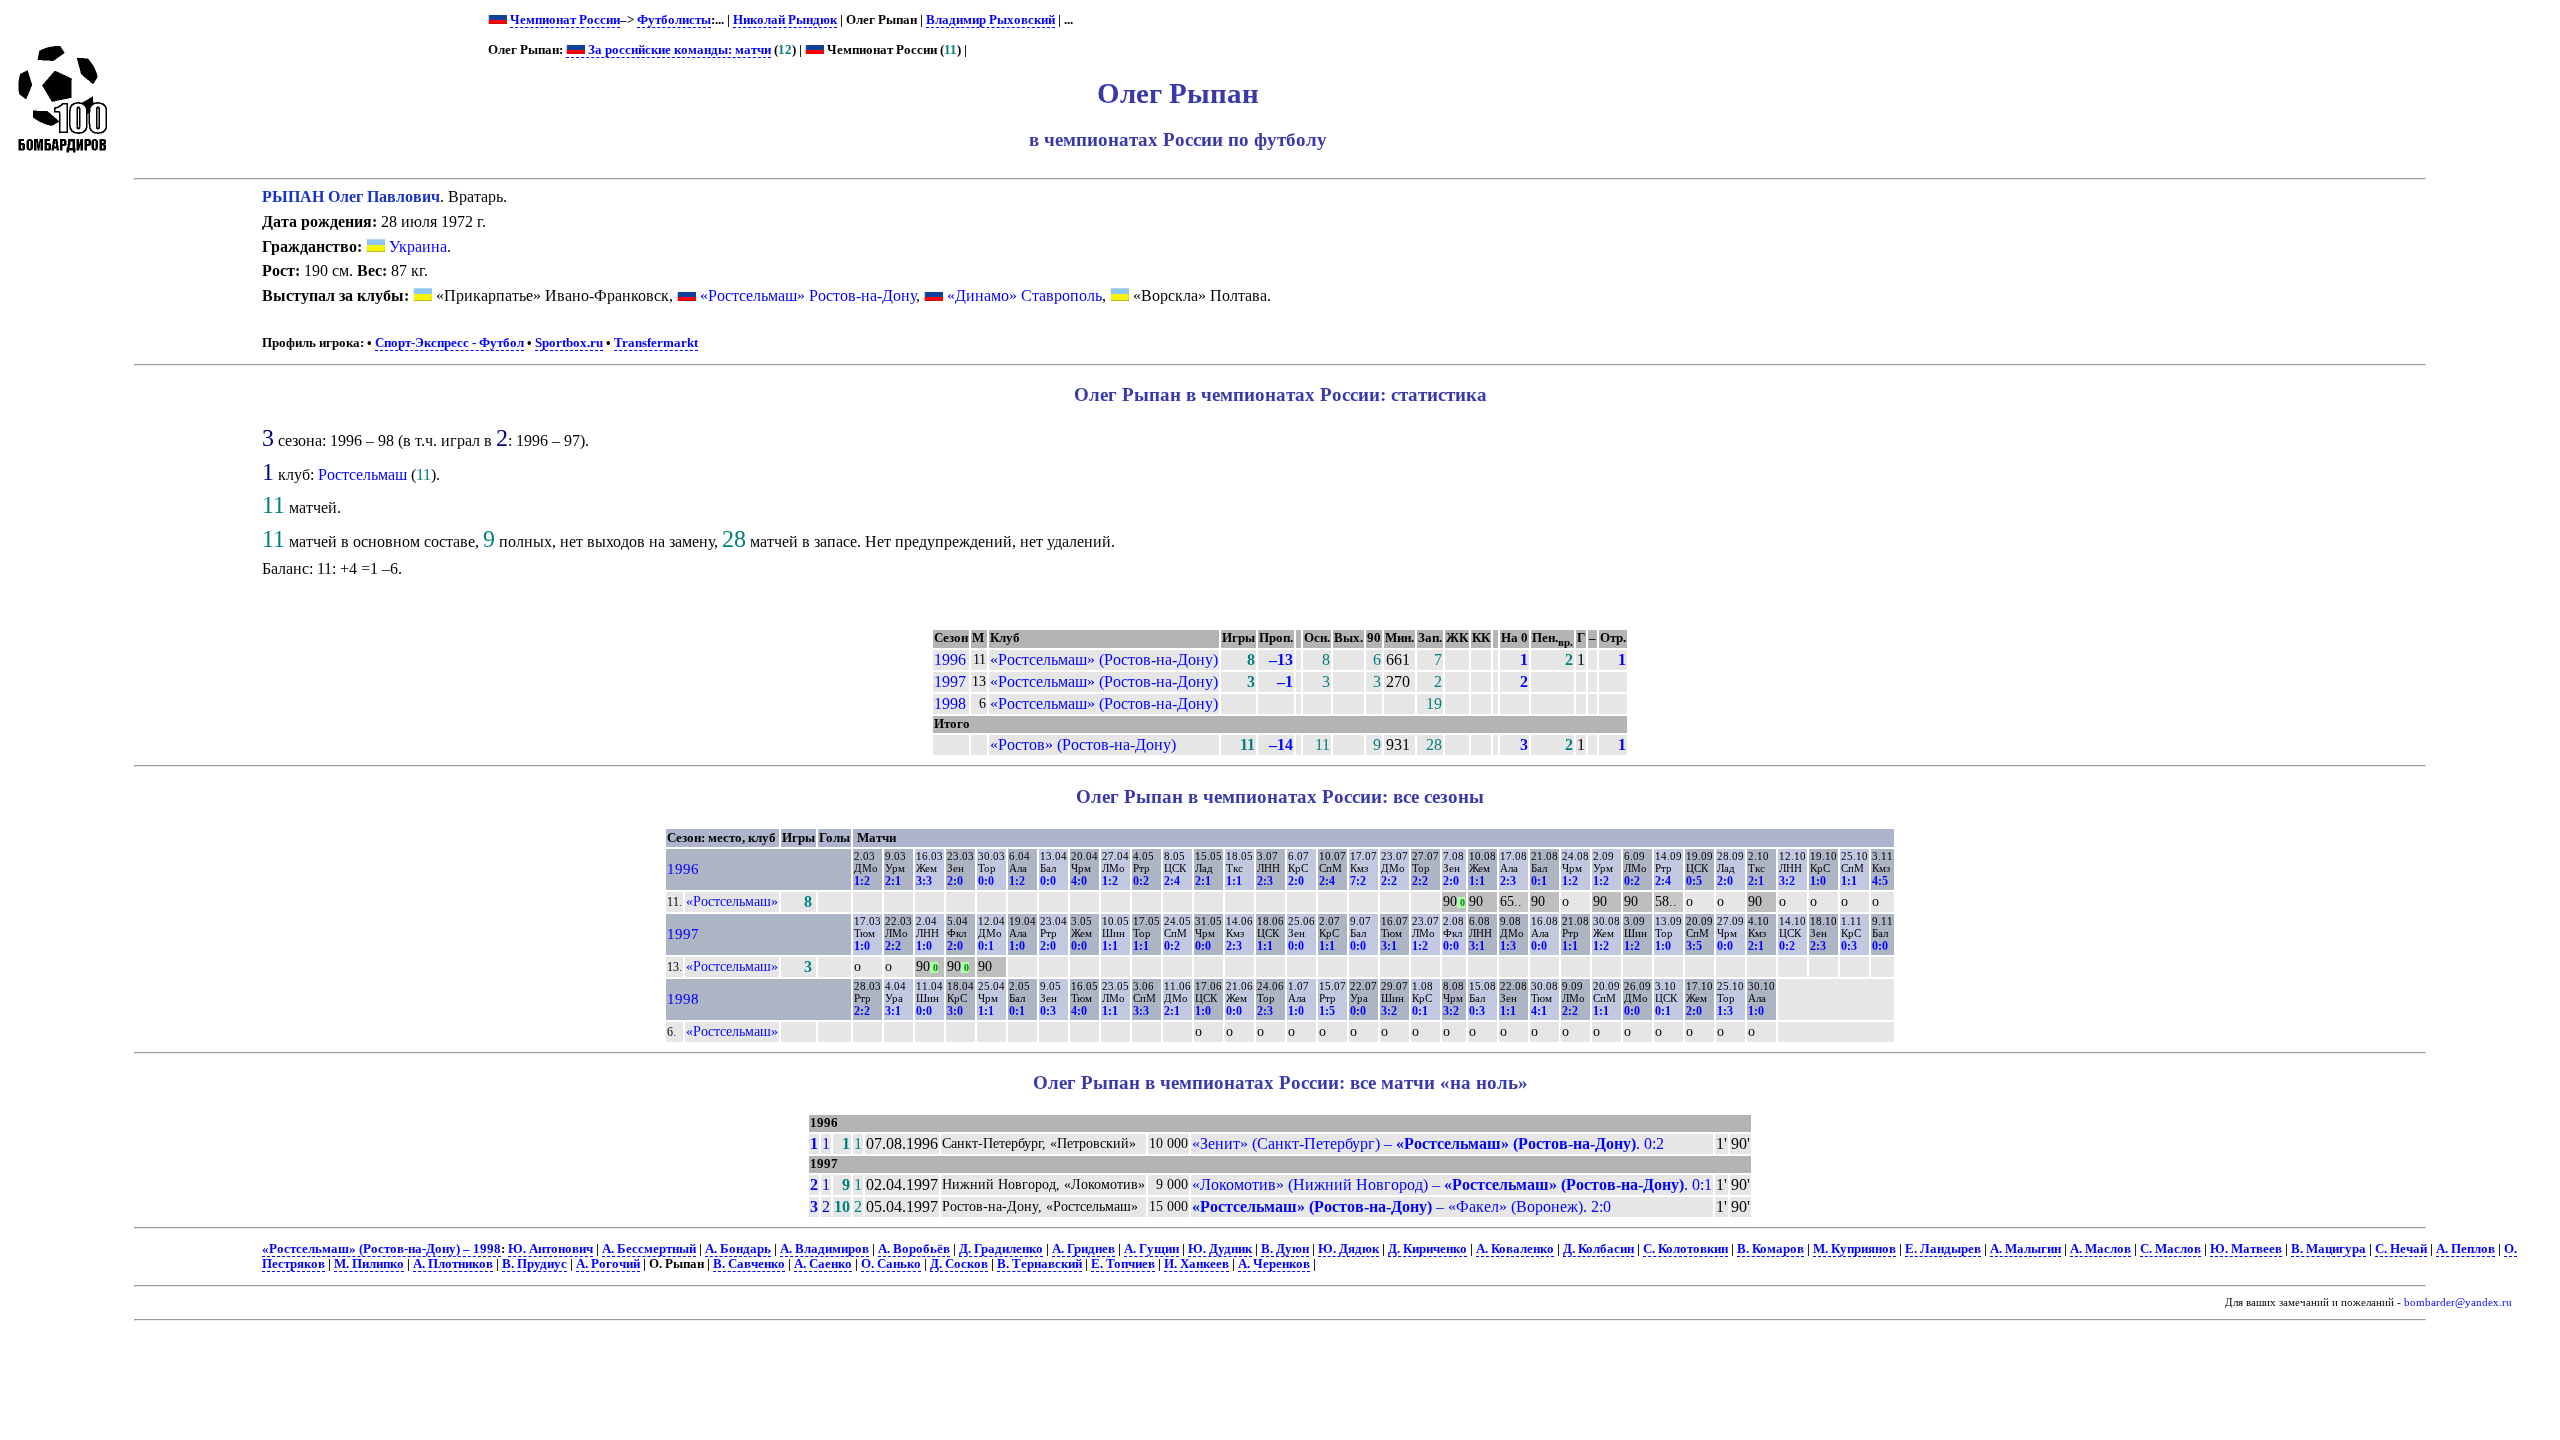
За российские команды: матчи (678, 50)
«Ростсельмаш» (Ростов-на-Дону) (1104, 659)
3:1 (1389, 946)
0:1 (1539, 881)
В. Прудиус (534, 1264)
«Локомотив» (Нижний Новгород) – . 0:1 (1452, 1184)
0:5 (1694, 881)
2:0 (955, 881)
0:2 (1141, 881)
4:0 (1079, 881)
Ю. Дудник (1220, 1249)
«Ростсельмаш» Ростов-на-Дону (808, 295)
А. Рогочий (608, 1264)
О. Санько (891, 1264)
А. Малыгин (2025, 1249)
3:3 (924, 881)
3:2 (1787, 881)
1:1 (1234, 881)
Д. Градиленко (1001, 1249)
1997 (950, 681)
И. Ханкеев (1196, 1264)
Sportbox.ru (569, 343)
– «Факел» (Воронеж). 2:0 (1401, 1206)
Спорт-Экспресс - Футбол (449, 343)
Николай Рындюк (785, 20)
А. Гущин (1151, 1249)
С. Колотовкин (1685, 1249)
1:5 (1327, 1011)
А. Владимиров (824, 1249)
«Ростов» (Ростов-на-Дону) (1083, 744)
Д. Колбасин (1598, 1249)
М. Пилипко (369, 1264)
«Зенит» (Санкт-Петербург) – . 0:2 (1428, 1143)
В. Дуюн (1285, 1249)
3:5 (1694, 946)
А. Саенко (823, 1264)
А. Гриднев (1083, 1249)
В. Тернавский (1039, 1264)
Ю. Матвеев (2246, 1249)
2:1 (893, 881)
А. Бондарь (738, 1249)
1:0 (1818, 881)
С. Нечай (2401, 1249)
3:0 (955, 1011)
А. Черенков (1274, 1264)
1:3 (1508, 946)
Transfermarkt (656, 343)
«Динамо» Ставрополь (1024, 295)
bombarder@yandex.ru (2458, 1302)
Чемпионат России (565, 20)
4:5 (1880, 881)
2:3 (1265, 881)
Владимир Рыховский (990, 20)
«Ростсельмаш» (732, 901)
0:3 (1849, 946)
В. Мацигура (2328, 1249)
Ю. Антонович (550, 1249)
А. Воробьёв (914, 1249)
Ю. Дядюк (1348, 1249)
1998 (950, 703)
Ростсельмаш (362, 474)
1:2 (862, 881)
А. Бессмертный (649, 1249)
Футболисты (674, 20)
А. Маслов (2100, 1249)
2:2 (1389, 881)
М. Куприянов (1854, 1249)
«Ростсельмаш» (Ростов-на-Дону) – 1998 (381, 1249)
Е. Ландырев (1943, 1249)
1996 (950, 659)
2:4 (1172, 881)
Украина (416, 246)
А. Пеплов (2465, 1249)
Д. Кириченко (1427, 1249)
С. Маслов (2170, 1249)
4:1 (1539, 1011)
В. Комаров (1770, 1249)
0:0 (986, 881)
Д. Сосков (959, 1264)
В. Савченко (749, 1264)
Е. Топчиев (1123, 1264)
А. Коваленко (1515, 1249)
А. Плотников (453, 1264)
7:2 (1358, 881)
